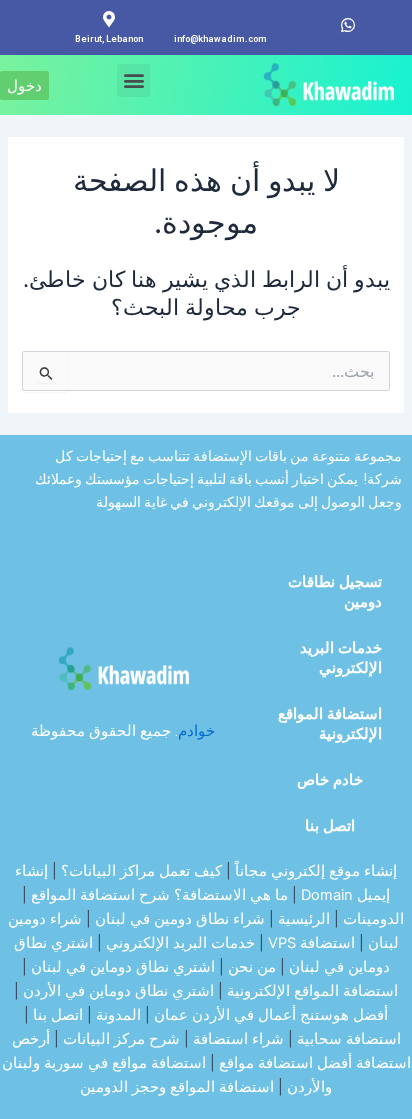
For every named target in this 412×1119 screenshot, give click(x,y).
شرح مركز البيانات (121, 1039)
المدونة (118, 1015)
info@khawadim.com (220, 39)
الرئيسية (304, 919)
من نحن (252, 967)
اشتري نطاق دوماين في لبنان (123, 967)
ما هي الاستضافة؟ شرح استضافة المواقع (159, 895)
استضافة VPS (311, 943)
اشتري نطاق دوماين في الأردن (118, 991)
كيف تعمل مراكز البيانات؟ (141, 871)
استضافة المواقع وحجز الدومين (177, 1087)
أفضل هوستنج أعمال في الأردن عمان (271, 1015)
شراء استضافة (238, 1039)
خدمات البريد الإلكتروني (341, 658)
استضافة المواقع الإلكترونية (330, 724)
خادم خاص (330, 780)
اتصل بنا (330, 826)
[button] (133, 80)
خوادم (196, 731)
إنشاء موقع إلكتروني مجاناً (316, 871)
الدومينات (373, 919)
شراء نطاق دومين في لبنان (180, 919)
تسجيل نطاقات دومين (335, 592)
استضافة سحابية (349, 1039)
